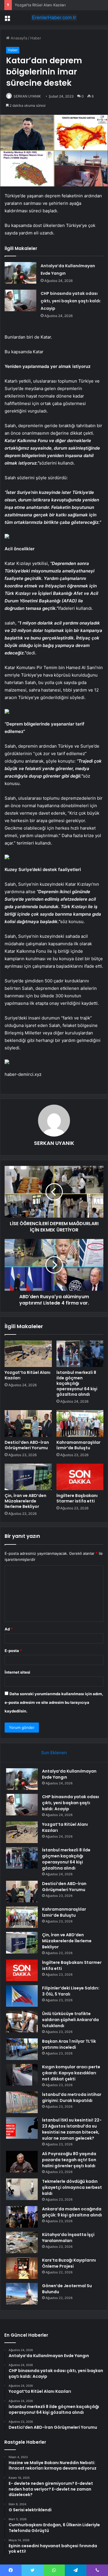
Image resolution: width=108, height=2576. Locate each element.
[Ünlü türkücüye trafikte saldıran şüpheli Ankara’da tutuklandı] (22, 2022)
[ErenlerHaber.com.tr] (54, 18)
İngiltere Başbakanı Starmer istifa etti (77, 1498)
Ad (9, 1629)
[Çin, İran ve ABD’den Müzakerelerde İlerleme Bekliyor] (28, 1477)
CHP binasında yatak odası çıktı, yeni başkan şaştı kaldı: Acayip (71, 301)
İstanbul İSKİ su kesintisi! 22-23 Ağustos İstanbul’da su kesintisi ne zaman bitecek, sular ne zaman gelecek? (72, 2129)
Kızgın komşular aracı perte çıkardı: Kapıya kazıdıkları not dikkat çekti (71, 2073)
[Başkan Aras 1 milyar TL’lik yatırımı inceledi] (22, 2049)
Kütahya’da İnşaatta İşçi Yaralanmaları (68, 2238)
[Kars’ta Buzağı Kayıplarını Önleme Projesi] (22, 2268)
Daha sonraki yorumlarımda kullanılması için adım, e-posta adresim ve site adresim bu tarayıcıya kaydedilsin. (54, 1702)
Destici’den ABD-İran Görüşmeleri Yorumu (27, 1445)
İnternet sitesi (17, 1672)
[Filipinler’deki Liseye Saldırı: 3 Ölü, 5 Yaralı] (22, 1996)
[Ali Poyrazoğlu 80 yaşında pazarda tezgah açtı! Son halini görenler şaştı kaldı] (22, 2162)
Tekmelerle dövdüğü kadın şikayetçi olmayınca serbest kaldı (72, 2187)
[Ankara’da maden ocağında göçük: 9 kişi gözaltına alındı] (22, 2217)
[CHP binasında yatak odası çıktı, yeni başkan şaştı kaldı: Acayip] (20, 300)
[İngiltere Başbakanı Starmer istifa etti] (80, 1477)
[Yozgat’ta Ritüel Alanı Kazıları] (28, 1354)
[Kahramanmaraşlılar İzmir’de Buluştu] (80, 1423)
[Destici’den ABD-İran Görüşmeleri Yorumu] (28, 1423)
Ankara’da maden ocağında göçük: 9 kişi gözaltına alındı (72, 2212)
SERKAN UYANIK (27, 96)
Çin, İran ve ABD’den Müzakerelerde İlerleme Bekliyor (25, 1501)
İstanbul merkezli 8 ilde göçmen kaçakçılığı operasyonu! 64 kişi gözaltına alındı (77, 1383)
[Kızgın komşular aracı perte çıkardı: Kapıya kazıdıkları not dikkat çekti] (22, 2075)
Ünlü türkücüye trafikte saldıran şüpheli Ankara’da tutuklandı (70, 2020)
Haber (36, 38)
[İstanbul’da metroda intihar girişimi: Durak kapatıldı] (22, 2102)
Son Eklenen (54, 1753)
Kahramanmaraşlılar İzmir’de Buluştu (78, 1445)
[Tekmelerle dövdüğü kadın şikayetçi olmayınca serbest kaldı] (22, 2189)
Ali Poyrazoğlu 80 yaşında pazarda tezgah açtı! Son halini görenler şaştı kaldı (69, 2160)
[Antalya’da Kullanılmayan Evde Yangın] (20, 273)
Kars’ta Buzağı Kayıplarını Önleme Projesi (69, 2263)
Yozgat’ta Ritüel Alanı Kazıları (28, 1375)
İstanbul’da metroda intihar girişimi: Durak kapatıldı (72, 2097)
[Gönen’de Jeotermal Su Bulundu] (22, 2294)
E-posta (13, 1651)
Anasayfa (18, 38)
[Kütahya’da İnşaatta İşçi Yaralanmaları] (22, 2242)
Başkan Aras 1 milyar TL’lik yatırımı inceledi (69, 2044)
